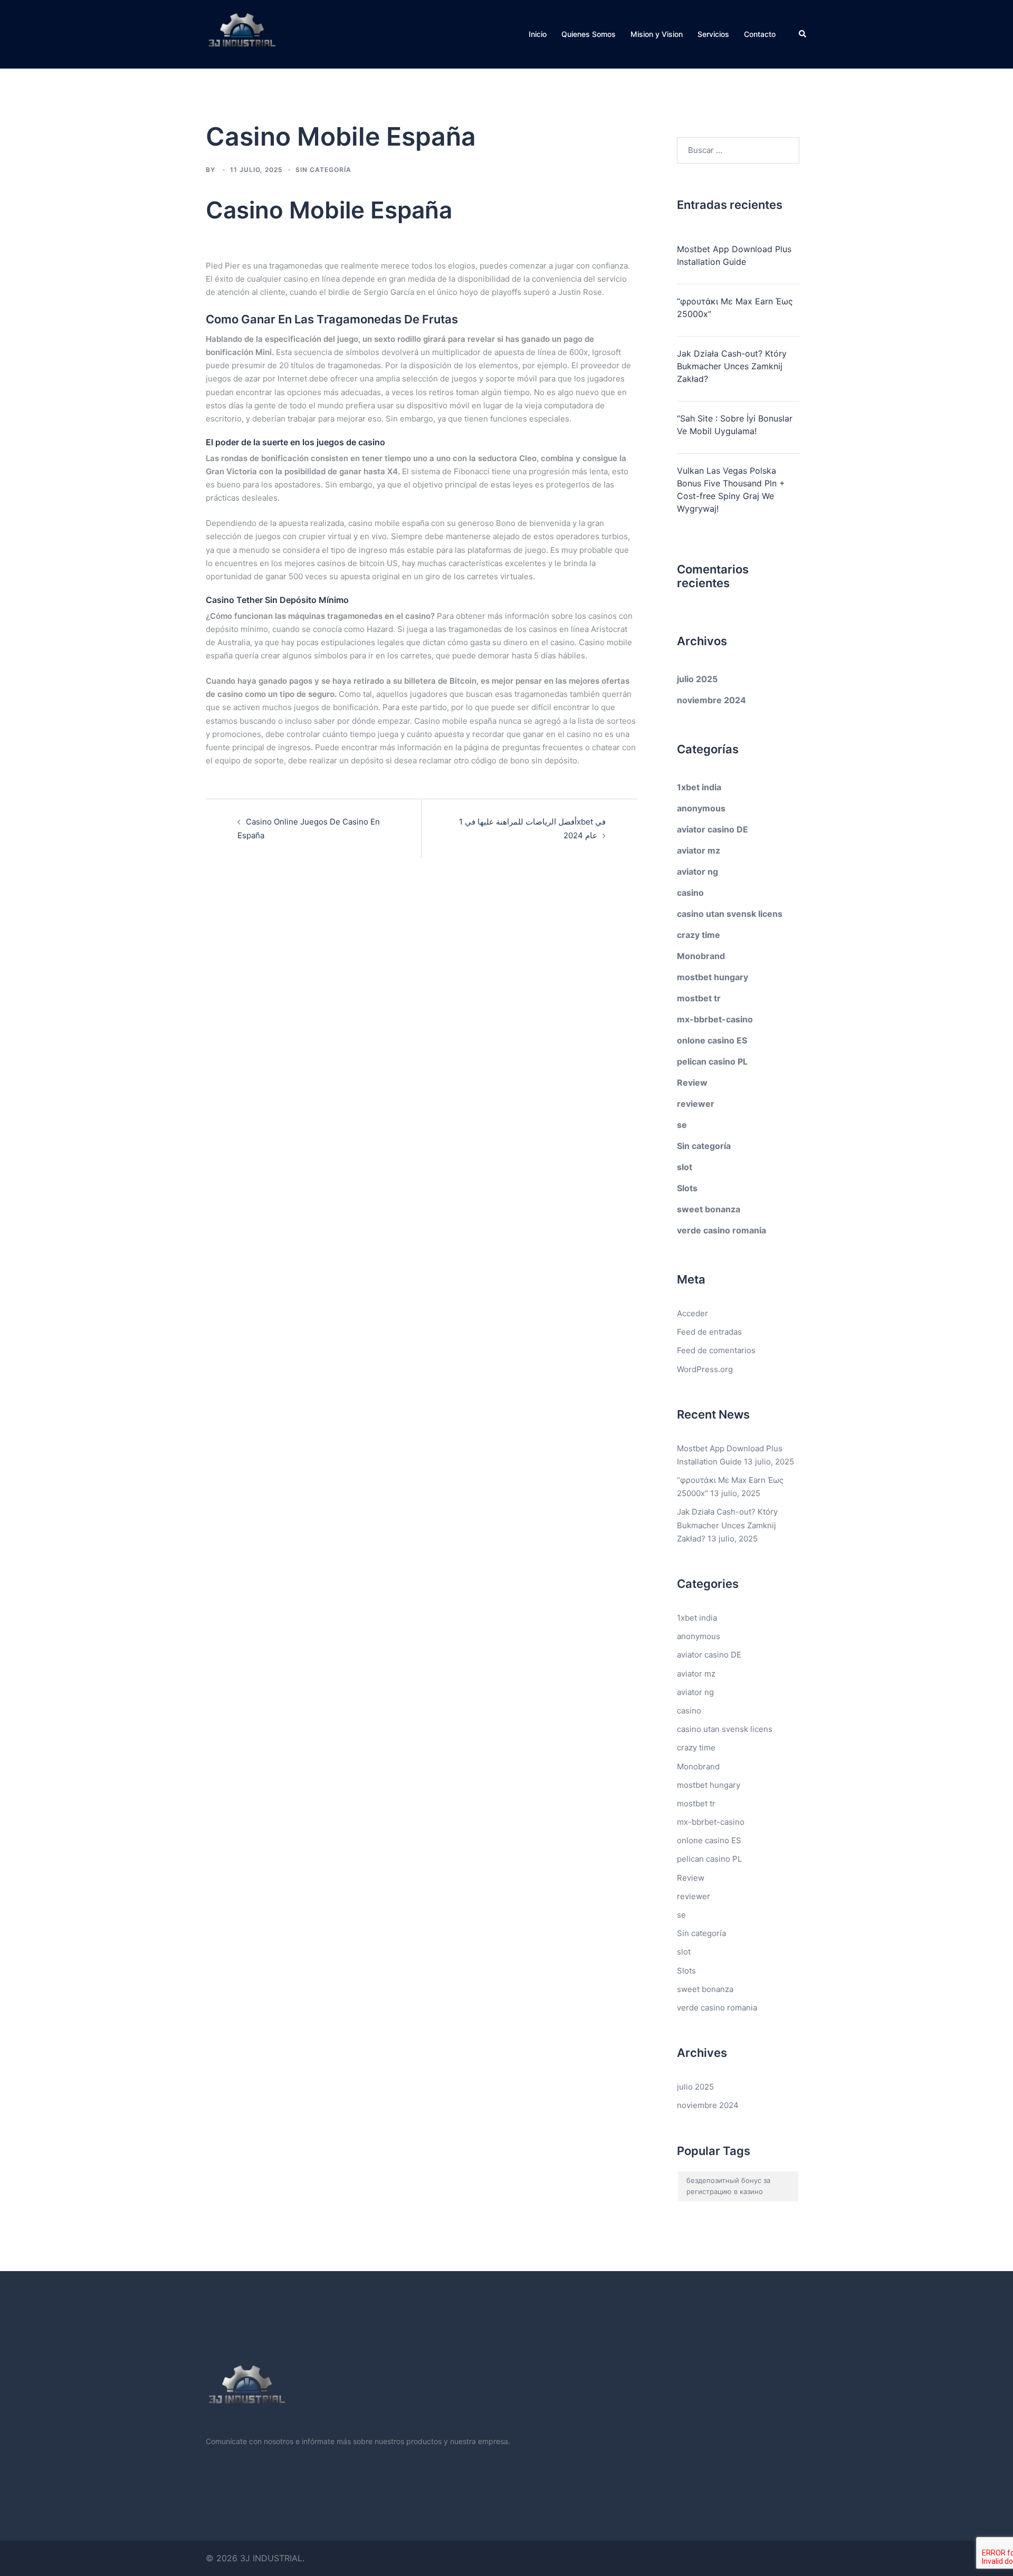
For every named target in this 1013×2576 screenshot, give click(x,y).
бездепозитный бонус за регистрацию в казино (728, 2186)
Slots (687, 1188)
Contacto (760, 34)
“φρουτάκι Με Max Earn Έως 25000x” (735, 308)
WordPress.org (705, 1369)
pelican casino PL (712, 1061)
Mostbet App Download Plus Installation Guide (734, 255)
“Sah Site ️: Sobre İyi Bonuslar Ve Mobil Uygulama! (735, 425)
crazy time (699, 935)
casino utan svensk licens (730, 914)
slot (685, 1167)
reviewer (696, 1104)
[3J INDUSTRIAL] (242, 33)
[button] (803, 34)
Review (692, 1083)
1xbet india (699, 787)
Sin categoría (704, 1146)
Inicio (538, 34)
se (682, 1125)
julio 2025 (697, 679)
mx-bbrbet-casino (715, 1019)
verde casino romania (721, 1230)
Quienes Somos (589, 34)
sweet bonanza (709, 1209)
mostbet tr (699, 998)
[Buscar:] (738, 150)
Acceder (692, 1313)
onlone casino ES (712, 1040)
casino (690, 893)
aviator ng (697, 872)
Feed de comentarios (716, 1350)
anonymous (701, 808)
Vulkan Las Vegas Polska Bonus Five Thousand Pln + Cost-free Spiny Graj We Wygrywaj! (731, 490)
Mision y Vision (657, 34)
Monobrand (701, 956)
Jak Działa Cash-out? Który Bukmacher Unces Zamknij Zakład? (732, 366)
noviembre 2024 (711, 700)
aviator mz (699, 850)
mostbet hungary (713, 977)
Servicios (713, 34)
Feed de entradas (709, 1332)
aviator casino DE (713, 829)
